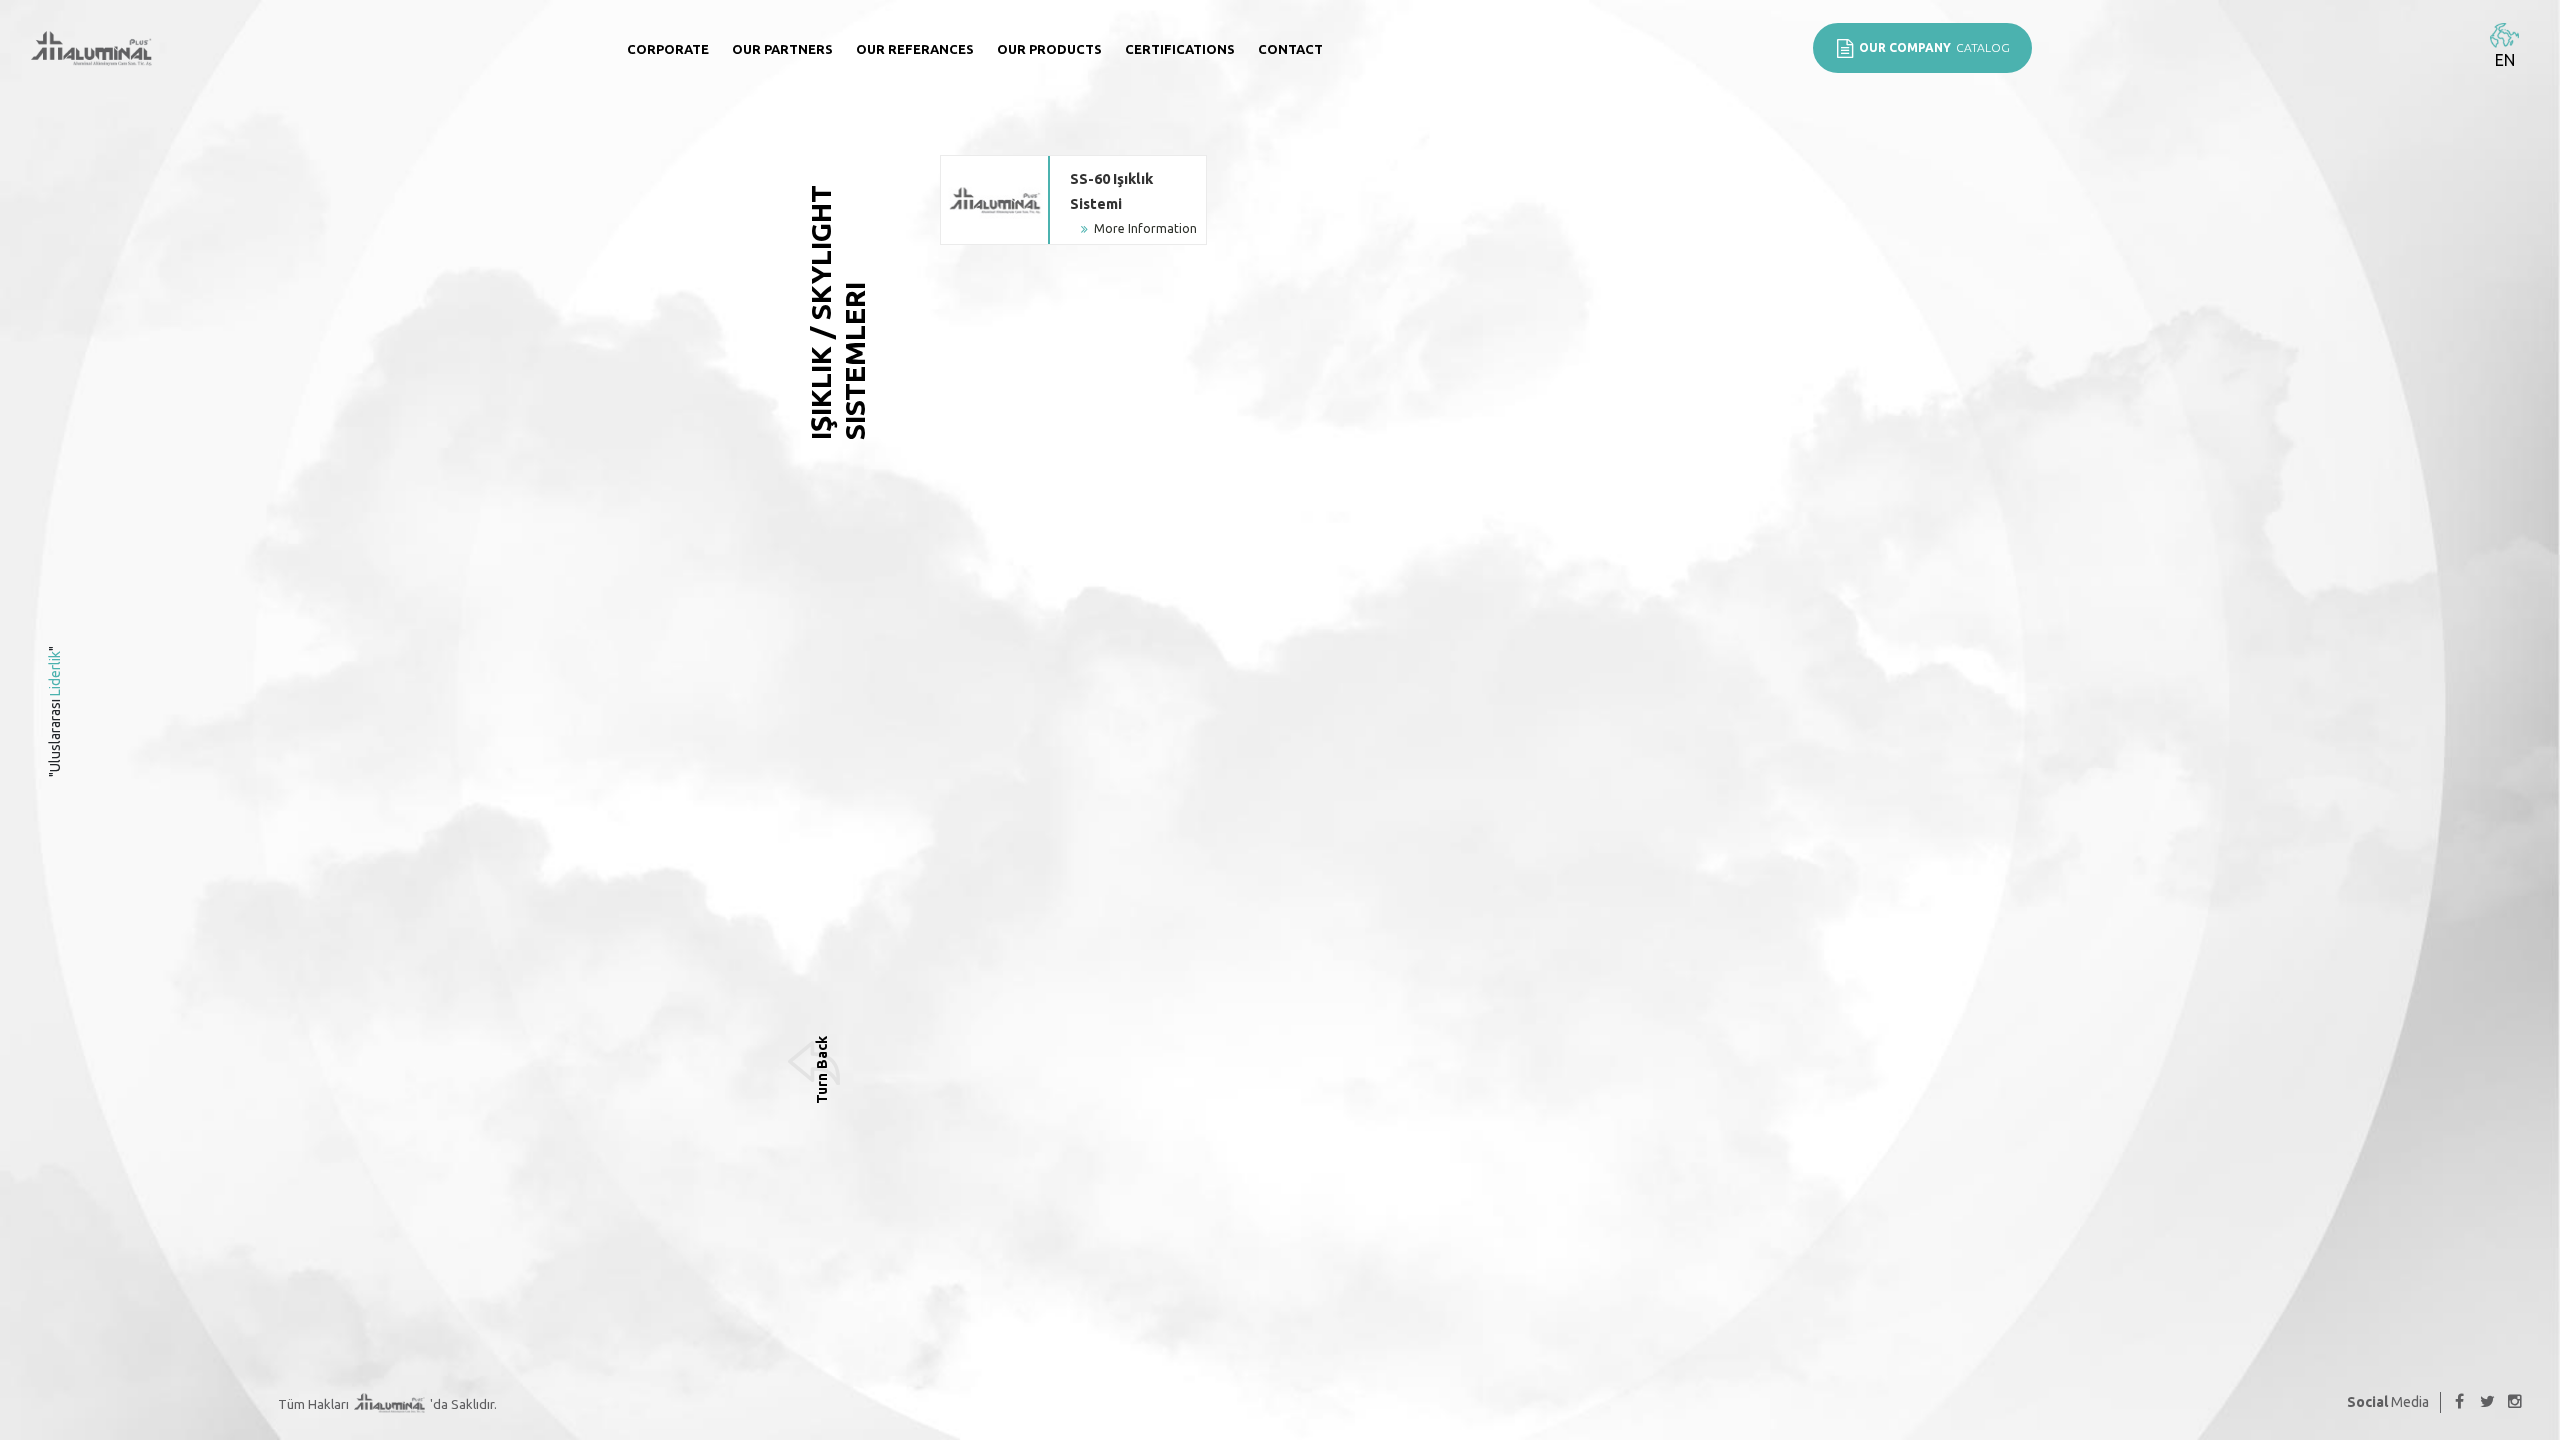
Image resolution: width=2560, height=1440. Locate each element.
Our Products (1049, 49)
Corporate (668, 49)
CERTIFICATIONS (1180, 49)
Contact (1290, 49)
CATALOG (1934, 47)
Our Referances (915, 49)
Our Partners (782, 49)
